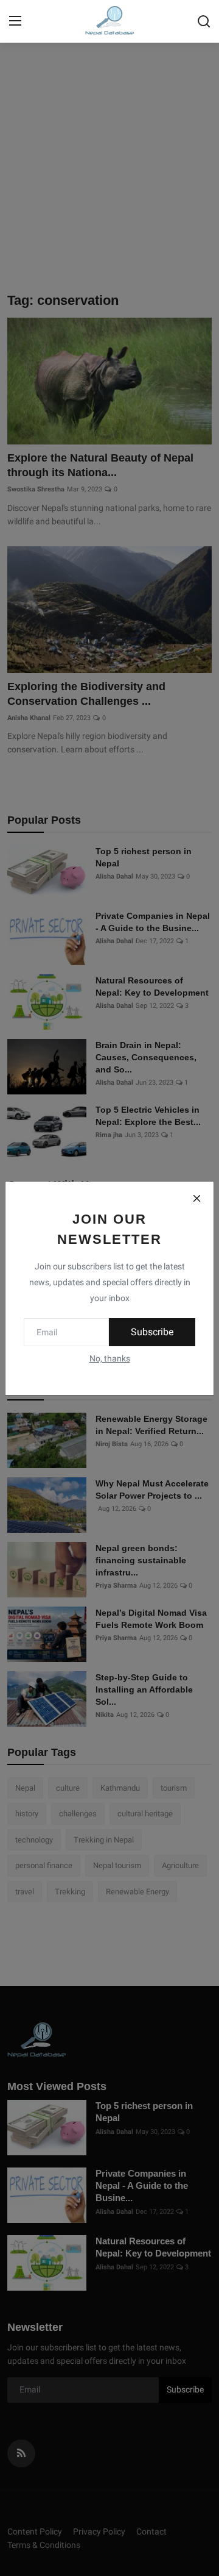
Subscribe (152, 1332)
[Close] (196, 1199)
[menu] (15, 21)
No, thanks (110, 1358)
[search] (204, 21)
